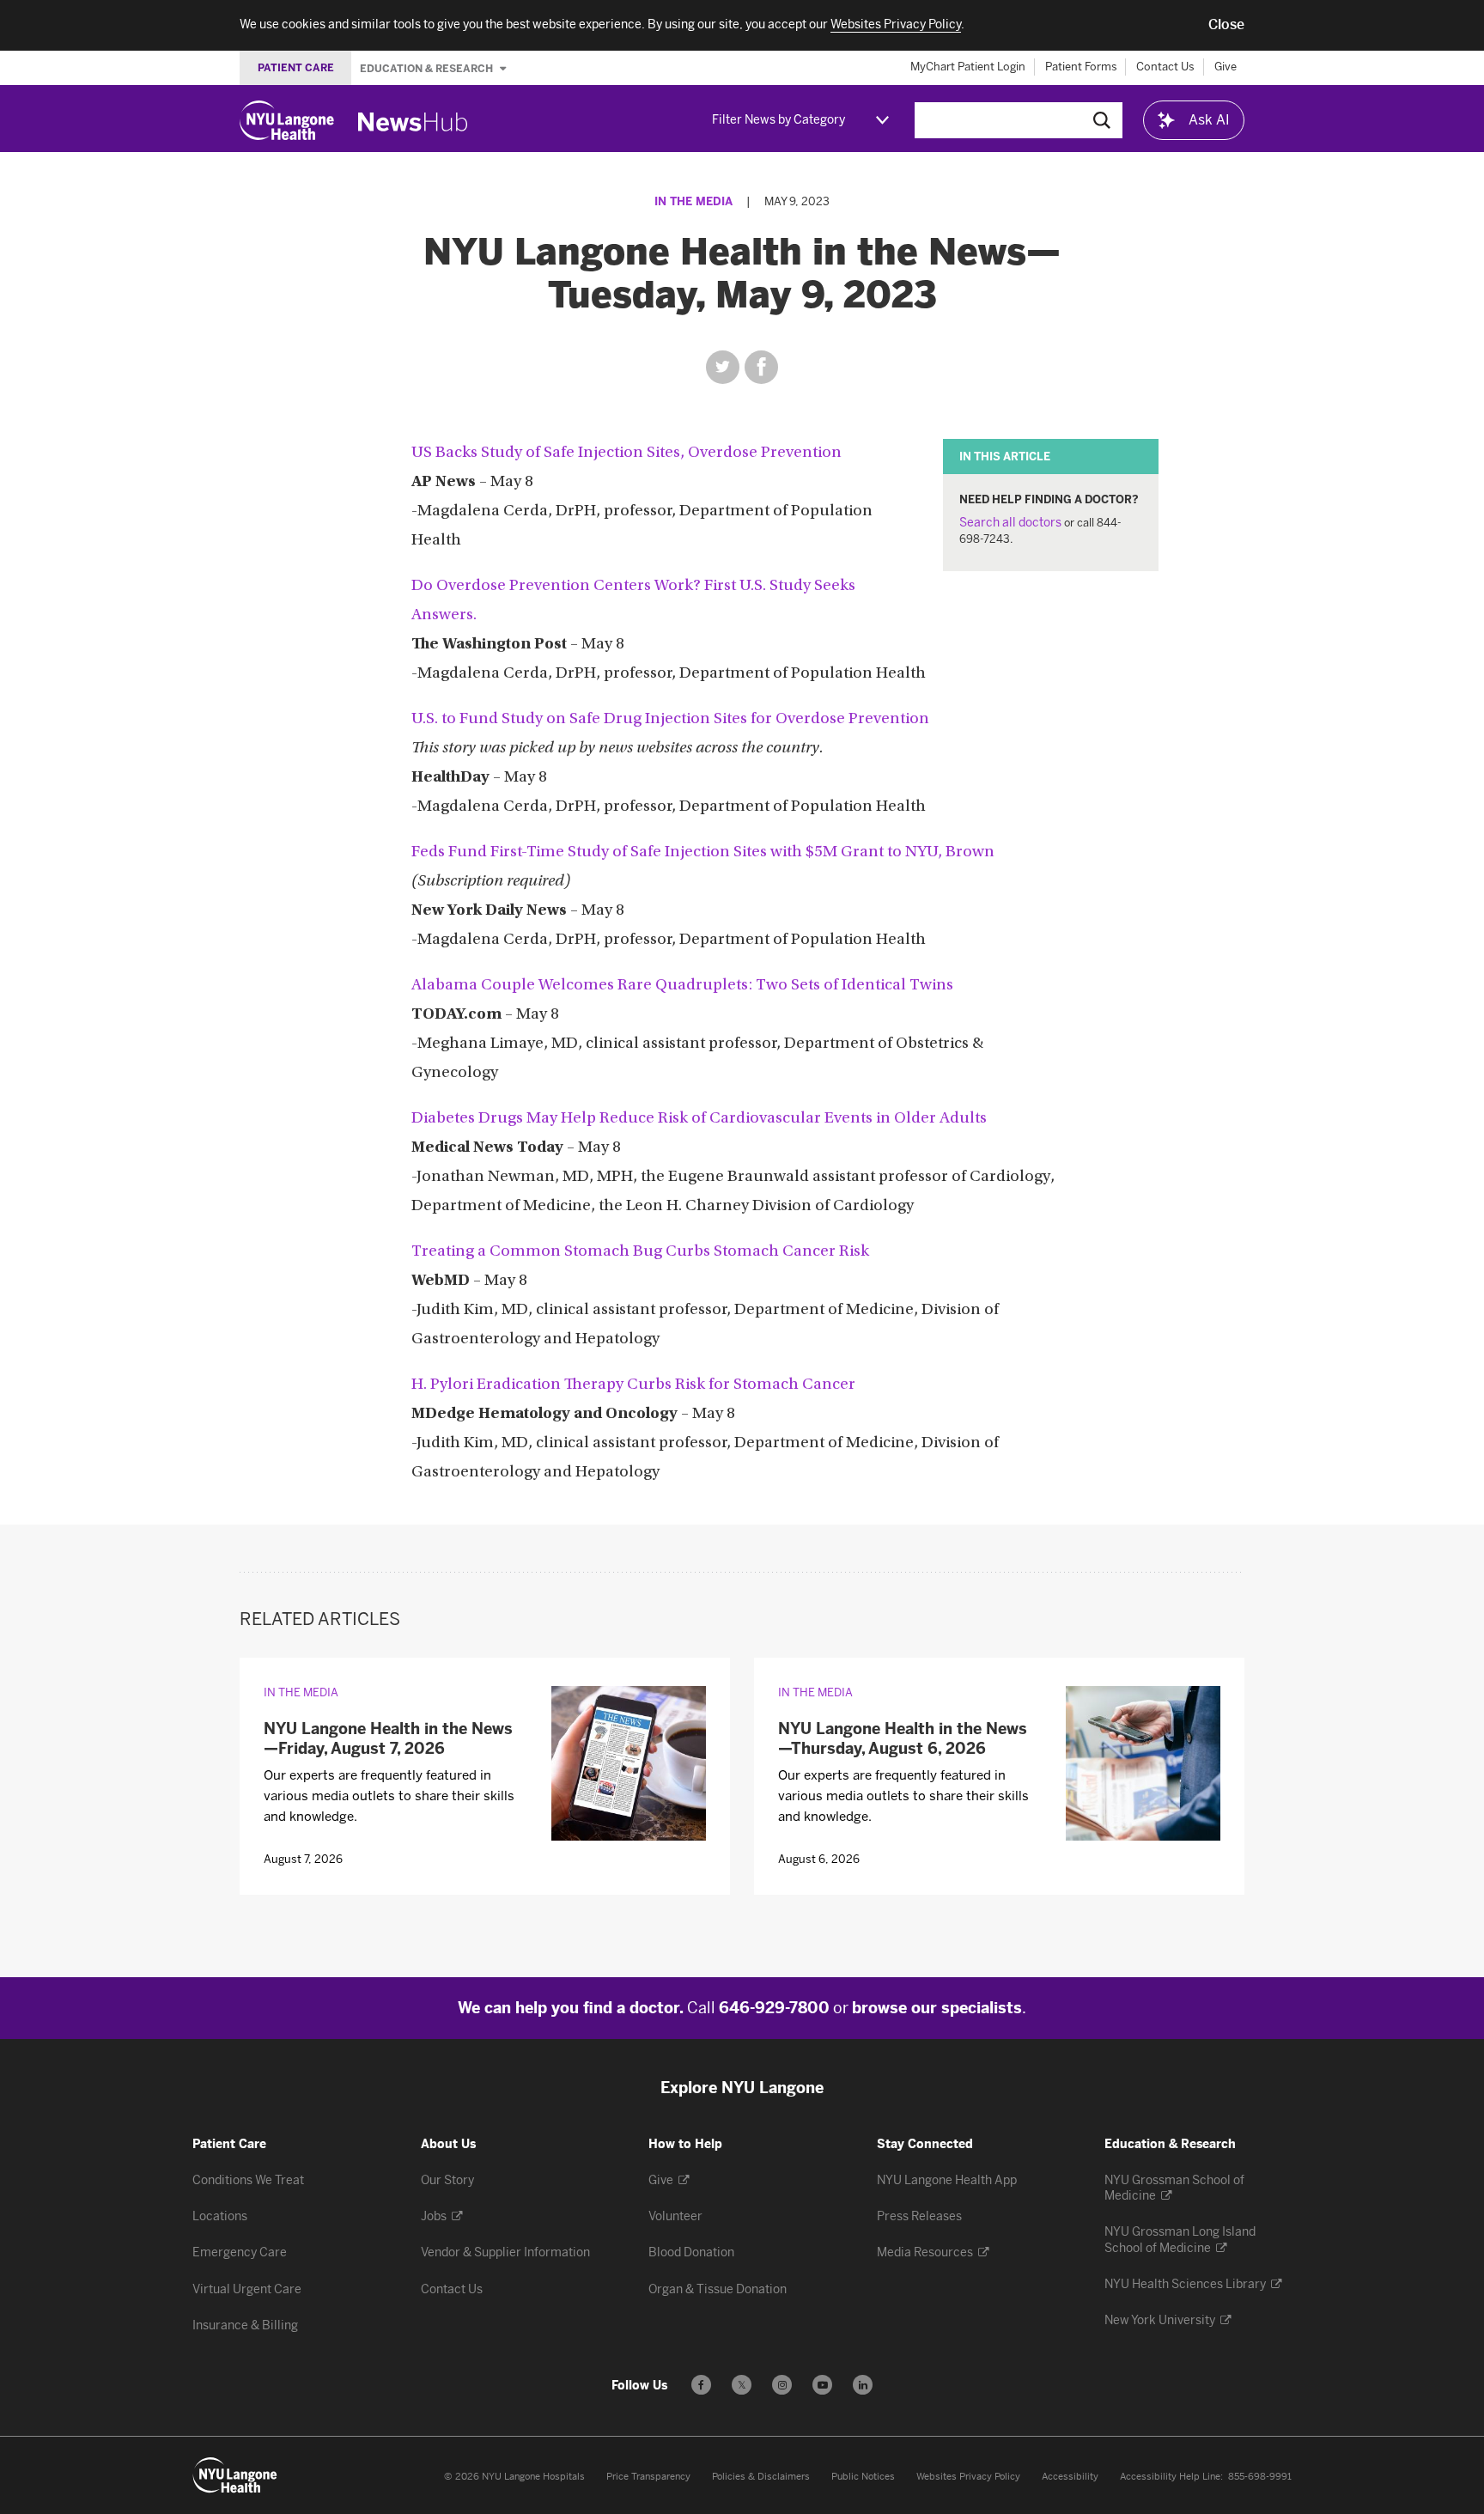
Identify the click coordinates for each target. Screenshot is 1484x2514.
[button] (1226, 25)
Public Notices (863, 2477)
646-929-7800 (774, 2008)
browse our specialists (937, 2008)
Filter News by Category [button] (778, 120)
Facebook (761, 367)
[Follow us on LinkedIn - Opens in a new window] (863, 2385)
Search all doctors (1010, 523)
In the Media (693, 201)
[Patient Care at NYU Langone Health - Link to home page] (235, 2475)
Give (1226, 67)
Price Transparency (648, 2477)
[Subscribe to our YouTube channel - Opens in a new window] (822, 2385)
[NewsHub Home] (413, 122)
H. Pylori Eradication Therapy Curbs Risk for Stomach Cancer (633, 1385)
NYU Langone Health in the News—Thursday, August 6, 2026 (903, 1739)
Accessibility (1070, 2477)
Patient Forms (1081, 67)
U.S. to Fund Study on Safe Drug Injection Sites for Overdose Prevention (670, 719)
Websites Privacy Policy (968, 2477)
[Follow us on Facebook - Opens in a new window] (701, 2385)
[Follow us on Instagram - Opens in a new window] (782, 2385)
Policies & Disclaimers (761, 2477)
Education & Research (428, 68)
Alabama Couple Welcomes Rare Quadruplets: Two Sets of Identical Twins (682, 986)
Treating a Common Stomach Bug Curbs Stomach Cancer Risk (640, 1252)
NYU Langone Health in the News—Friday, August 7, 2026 (388, 1739)
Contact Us (1165, 67)
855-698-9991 (1260, 2477)
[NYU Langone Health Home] (287, 120)
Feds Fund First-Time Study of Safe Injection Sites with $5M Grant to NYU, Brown (703, 852)
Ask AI (1209, 120)
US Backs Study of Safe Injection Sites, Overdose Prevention (626, 453)
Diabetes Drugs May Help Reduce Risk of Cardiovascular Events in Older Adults (699, 1119)
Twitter (723, 367)
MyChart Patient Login (968, 67)
